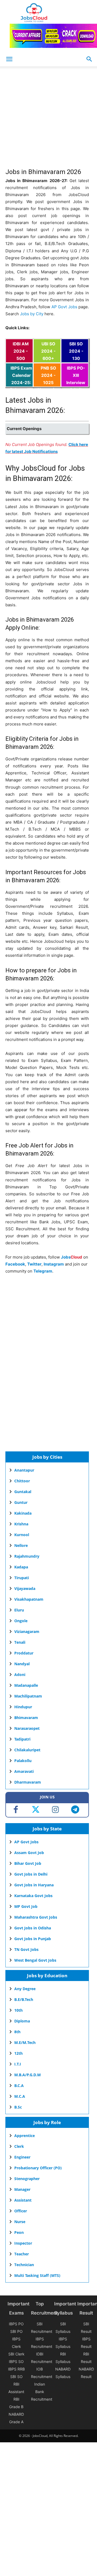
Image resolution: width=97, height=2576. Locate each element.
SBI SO (16, 2377)
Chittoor (22, 1481)
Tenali (20, 1642)
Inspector (23, 2243)
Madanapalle (26, 1685)
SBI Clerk (16, 2354)
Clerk (19, 2146)
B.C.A (19, 2086)
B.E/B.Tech (24, 1999)
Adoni (20, 1675)
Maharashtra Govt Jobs (36, 1917)
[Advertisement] (48, 120)
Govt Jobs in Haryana (34, 1885)
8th (17, 2032)
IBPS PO (16, 2324)
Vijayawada (25, 1588)
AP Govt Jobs (64, 307)
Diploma (22, 2021)
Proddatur (24, 1653)
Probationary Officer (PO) (38, 2168)
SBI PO (16, 2331)
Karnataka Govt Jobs (33, 1896)
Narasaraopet (27, 1728)
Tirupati (22, 1578)
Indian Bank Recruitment (42, 2392)
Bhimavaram (26, 1718)
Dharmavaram (28, 1782)
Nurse (20, 2222)
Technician (24, 2265)
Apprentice (25, 2136)
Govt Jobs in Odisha (33, 1928)
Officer (21, 2211)
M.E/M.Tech (25, 2042)
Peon (19, 2232)
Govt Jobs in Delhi (31, 1874)
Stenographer (27, 2179)
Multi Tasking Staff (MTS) (37, 2275)
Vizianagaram (27, 1631)
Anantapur (24, 1470)
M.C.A (20, 2096)
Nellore (21, 1545)
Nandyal (22, 1664)
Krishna (21, 1524)
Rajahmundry (27, 1556)
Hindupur (23, 1707)
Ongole (21, 1621)
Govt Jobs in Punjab (33, 1939)
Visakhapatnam (29, 1599)
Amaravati (24, 1771)
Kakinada (23, 1513)
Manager (22, 2189)
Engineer (22, 2157)
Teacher (22, 2254)
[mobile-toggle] (9, 59)
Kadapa (21, 1567)
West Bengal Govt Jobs (35, 1960)
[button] (89, 59)
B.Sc (18, 2107)
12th (18, 2053)
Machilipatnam (28, 1696)
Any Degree (25, 1989)
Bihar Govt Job (28, 1863)
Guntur (21, 1502)
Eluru (19, 1610)
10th (18, 2010)
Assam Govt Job (29, 1853)
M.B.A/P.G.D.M (27, 2075)
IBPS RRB (16, 2369)
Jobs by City (32, 314)
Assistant (23, 2200)
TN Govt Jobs (26, 1949)
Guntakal (23, 1492)
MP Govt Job (26, 1906)
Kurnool (22, 1535)
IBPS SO (16, 2361)
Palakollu (23, 1761)
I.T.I (18, 2064)
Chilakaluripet (27, 1750)
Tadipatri (22, 1739)
